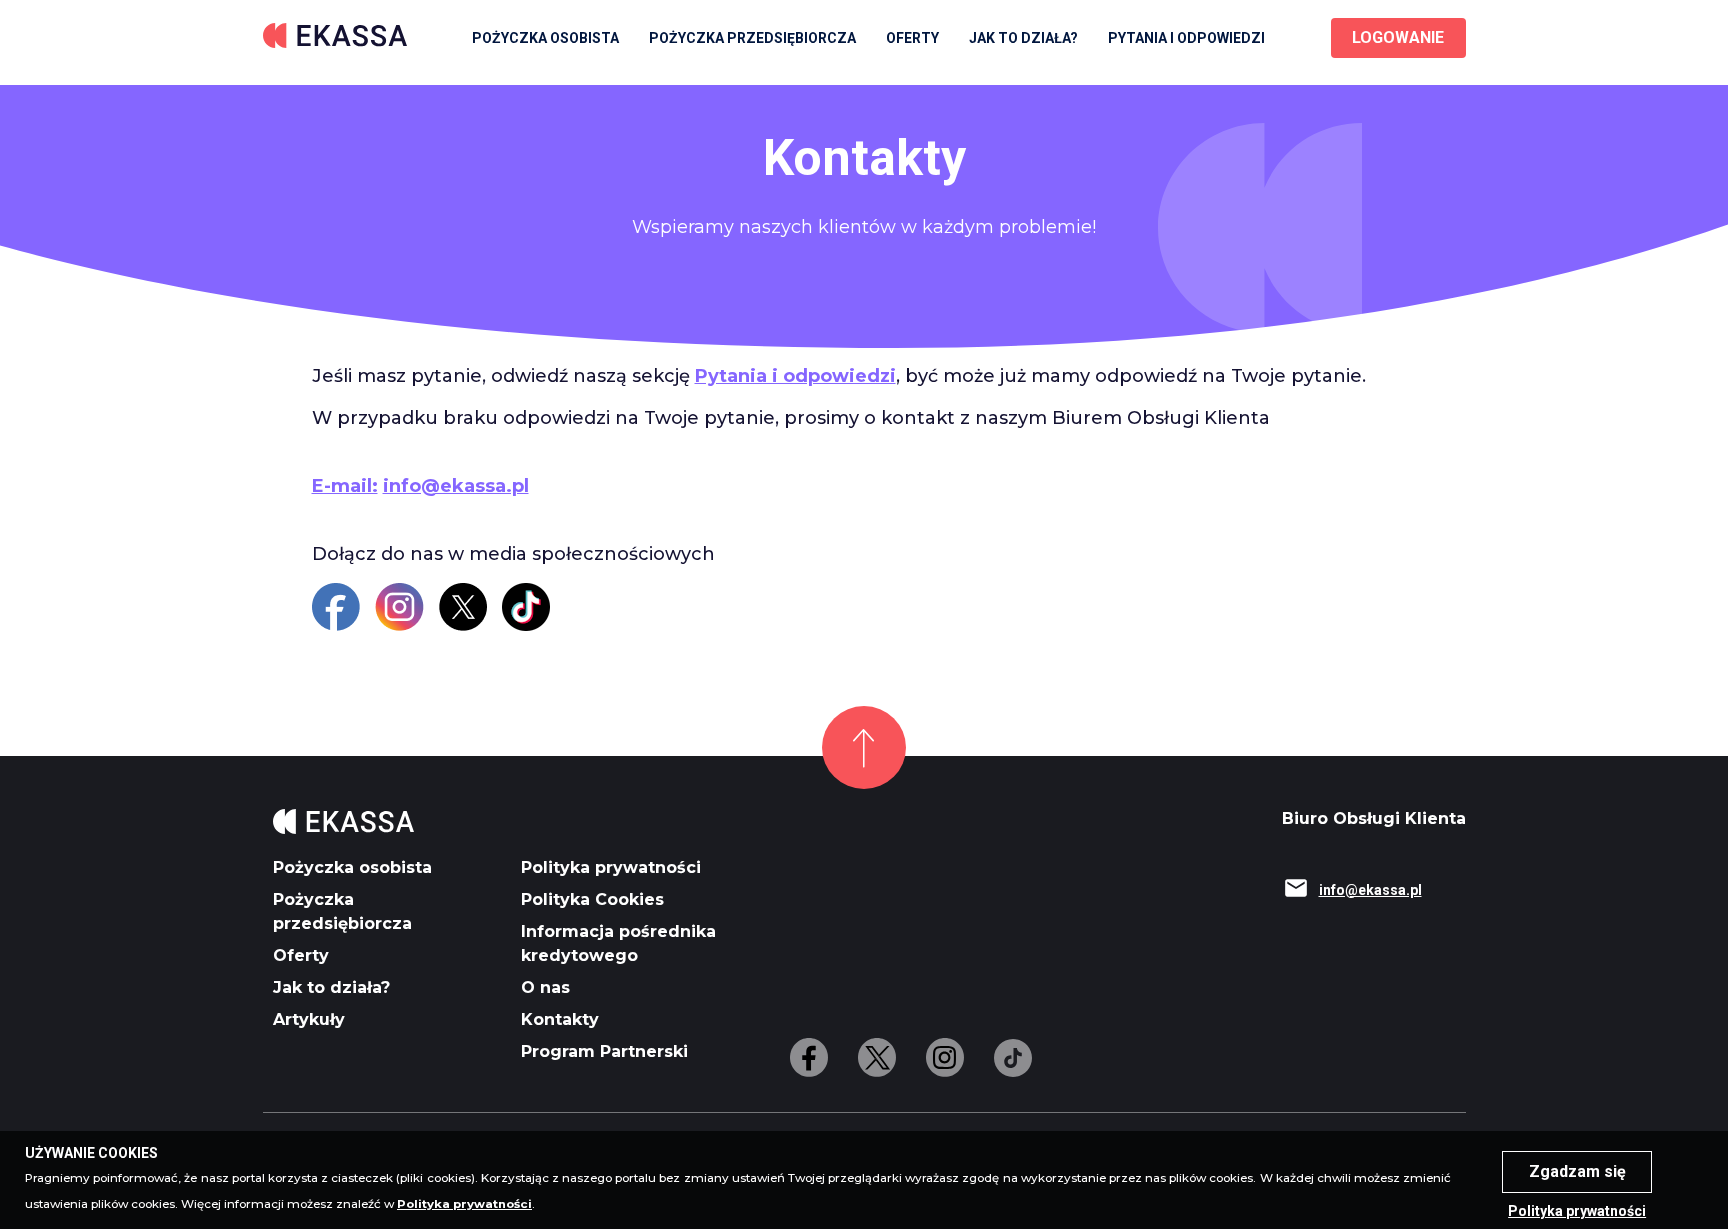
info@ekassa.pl (456, 486)
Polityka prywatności (611, 867)
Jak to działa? (1023, 38)
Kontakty (560, 1019)
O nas (545, 987)
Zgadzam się (1577, 1171)
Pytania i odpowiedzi (795, 376)
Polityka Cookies (592, 899)
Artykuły (309, 1019)
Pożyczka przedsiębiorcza (752, 38)
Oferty (301, 955)
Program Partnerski (604, 1051)
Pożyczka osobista (545, 38)
